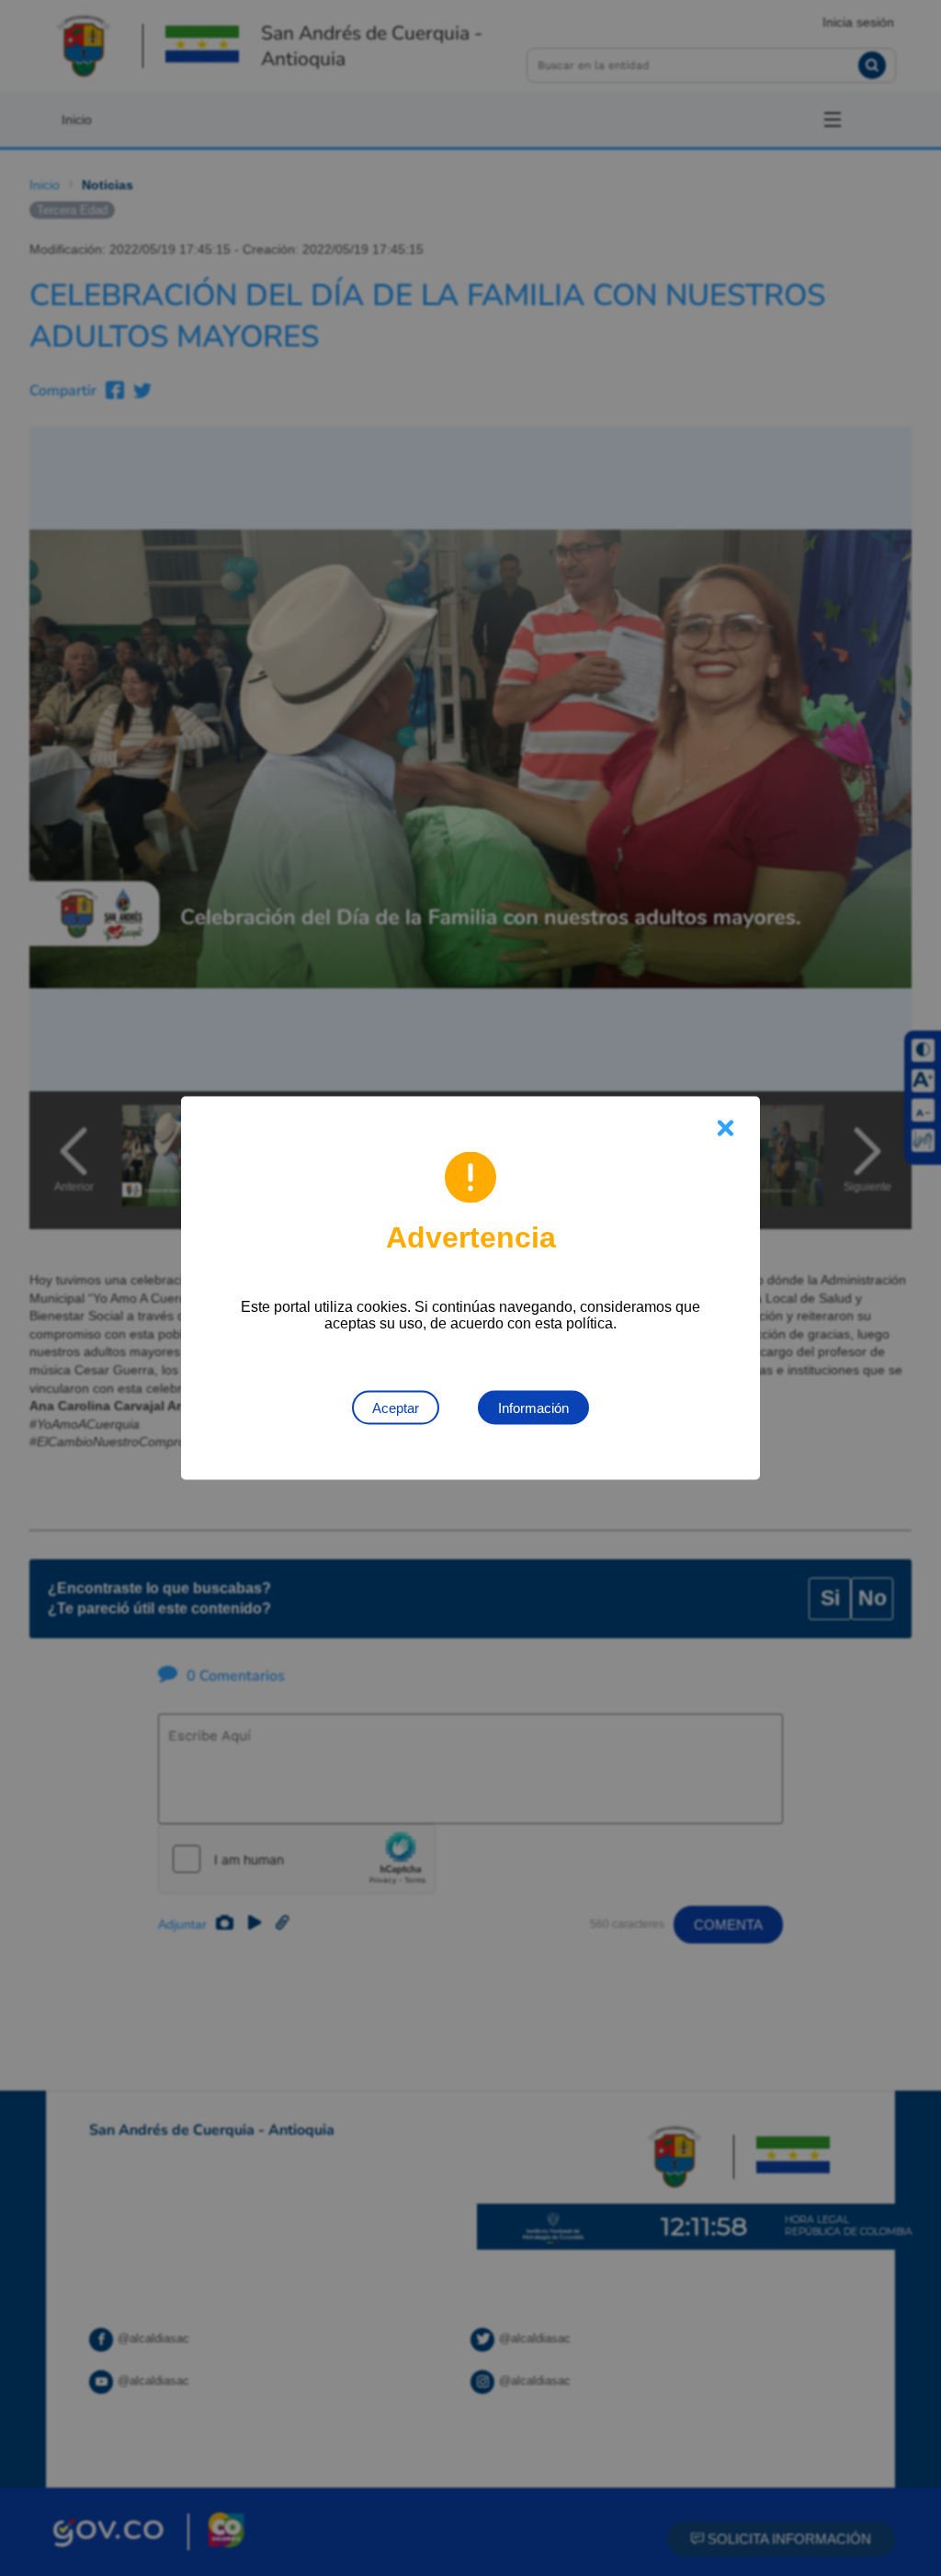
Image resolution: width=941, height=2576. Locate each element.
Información (533, 1408)
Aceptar (396, 1408)
